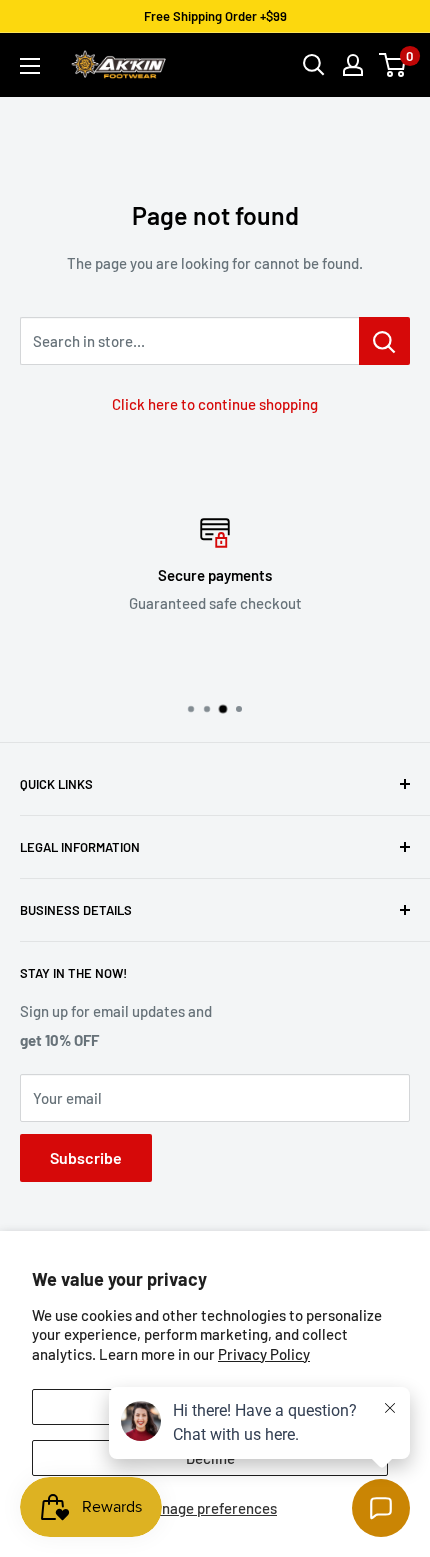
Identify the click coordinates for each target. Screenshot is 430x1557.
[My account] (353, 65)
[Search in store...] (384, 341)
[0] (393, 65)
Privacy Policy (264, 1354)
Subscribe (86, 1157)
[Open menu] (30, 66)
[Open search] (314, 65)
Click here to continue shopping (215, 404)
